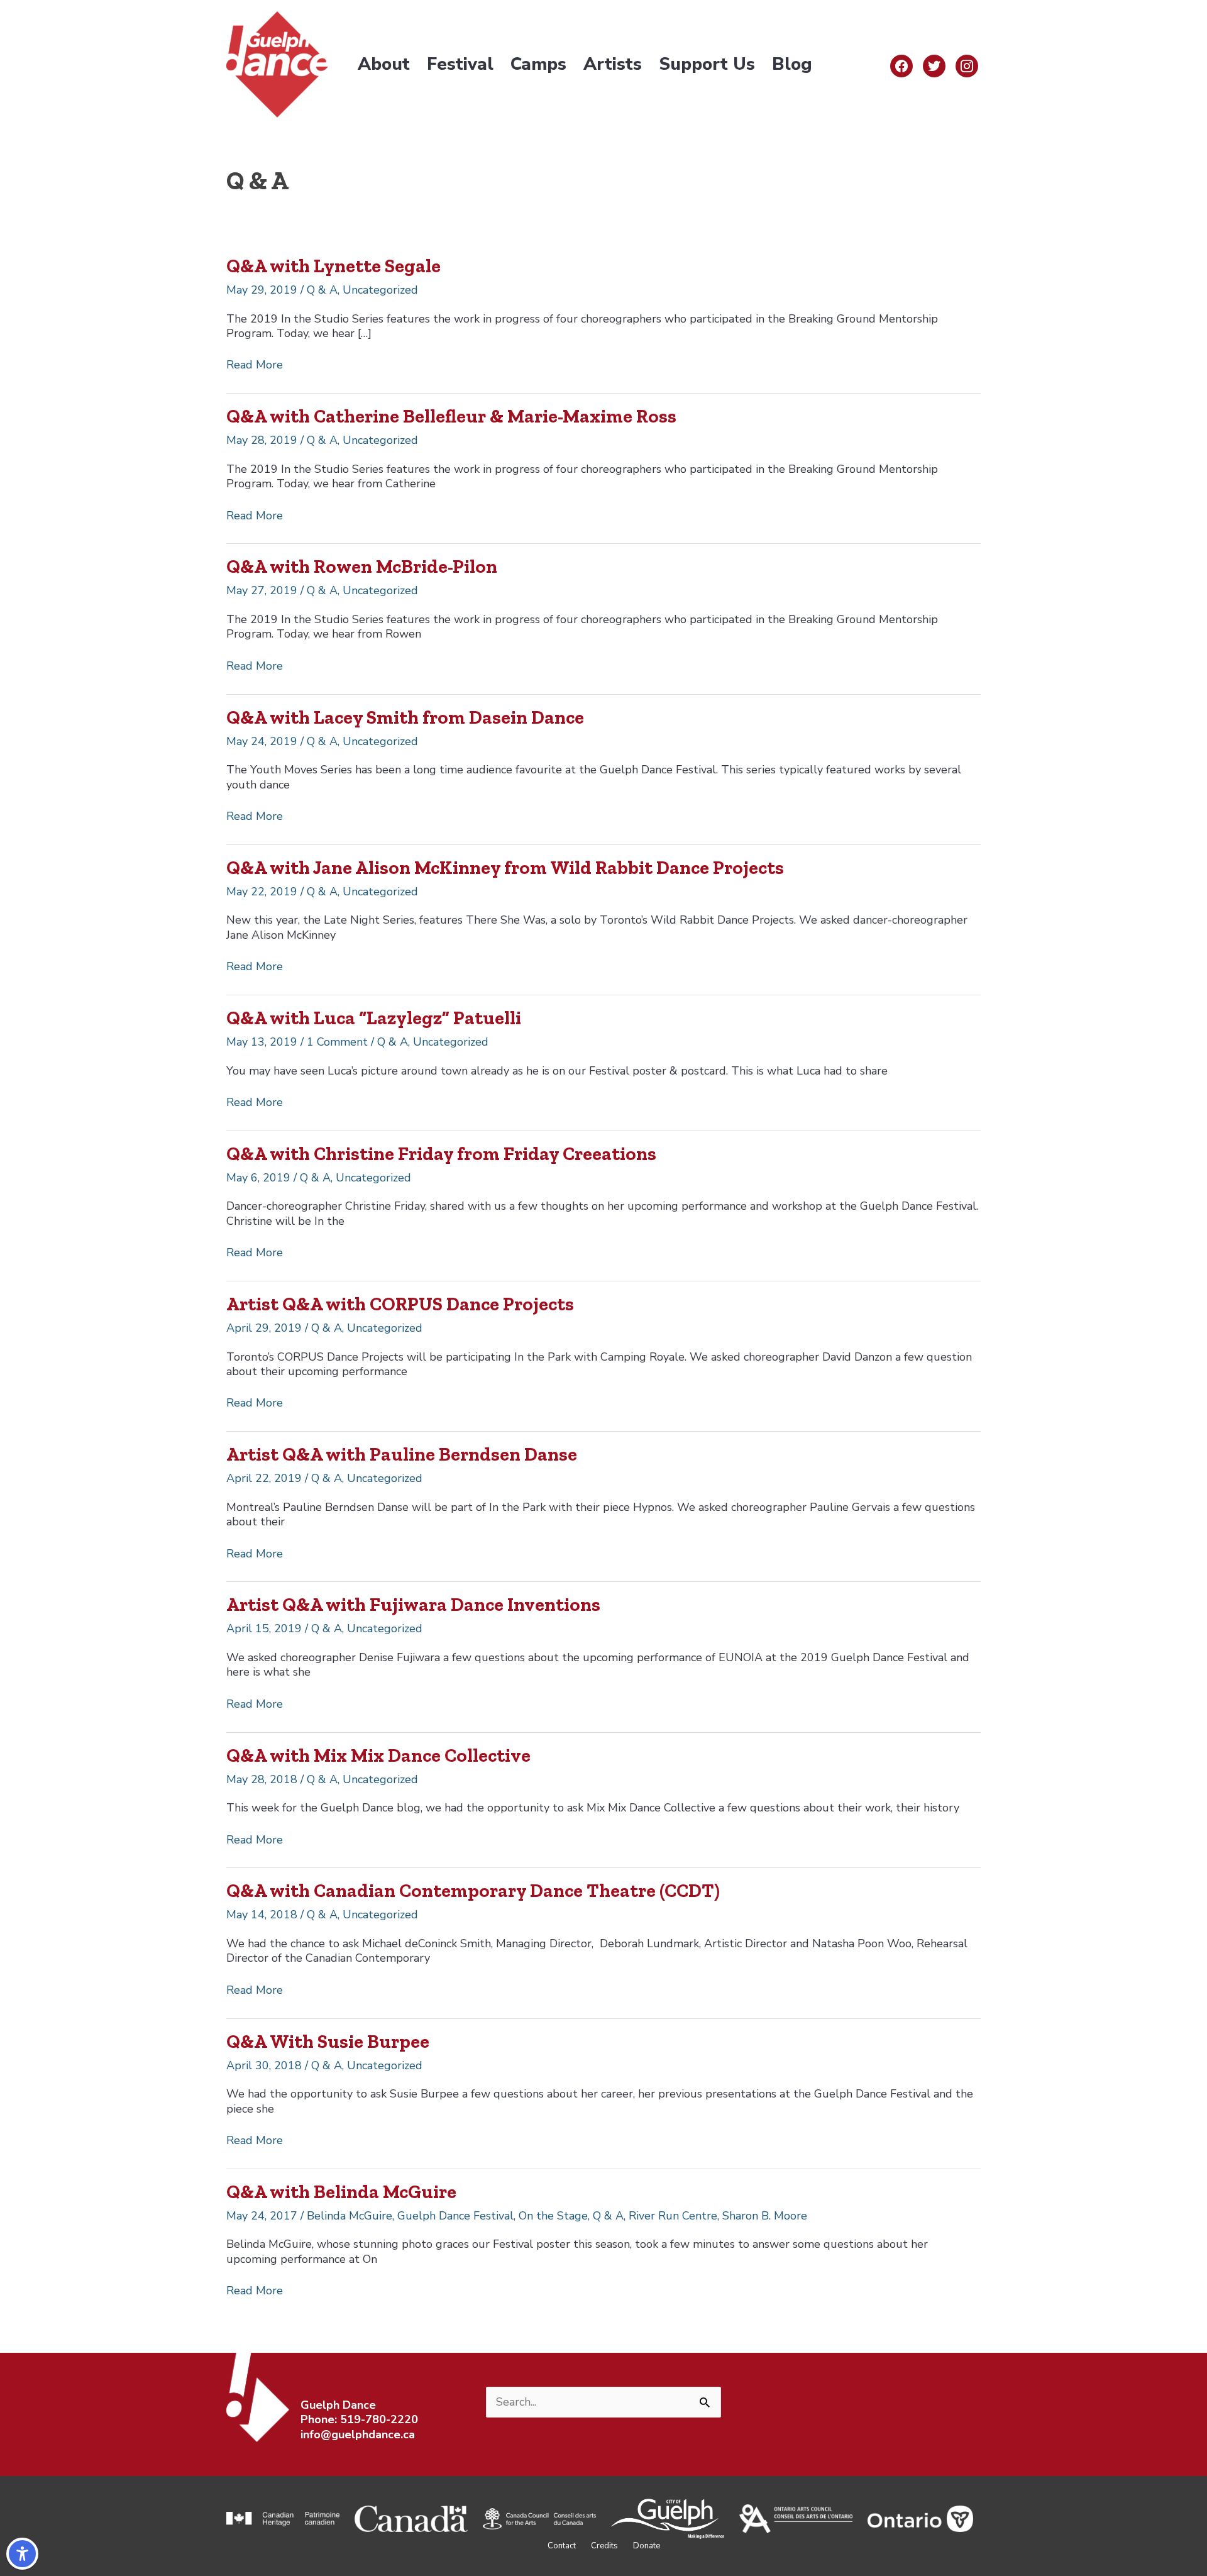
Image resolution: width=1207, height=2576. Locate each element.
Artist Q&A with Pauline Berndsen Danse (402, 1454)
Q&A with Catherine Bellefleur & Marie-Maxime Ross (451, 416)
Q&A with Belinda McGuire (341, 2192)
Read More (255, 365)
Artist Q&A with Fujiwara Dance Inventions (413, 1605)
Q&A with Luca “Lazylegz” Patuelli (374, 1018)
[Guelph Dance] (277, 64)
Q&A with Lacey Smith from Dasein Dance (405, 717)
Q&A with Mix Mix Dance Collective (378, 1755)
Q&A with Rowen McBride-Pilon (362, 567)
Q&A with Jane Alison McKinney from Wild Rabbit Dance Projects (505, 868)
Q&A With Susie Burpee (328, 2042)
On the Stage (553, 2216)
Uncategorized (380, 290)
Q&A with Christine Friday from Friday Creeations (441, 1154)
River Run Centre (673, 2216)
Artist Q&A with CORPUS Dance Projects (400, 1304)
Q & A (322, 290)
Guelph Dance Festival (455, 2216)
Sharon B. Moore (765, 2216)
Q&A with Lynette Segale (333, 266)
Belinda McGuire (350, 2216)
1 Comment (337, 1042)
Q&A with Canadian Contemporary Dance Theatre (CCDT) (473, 1891)
